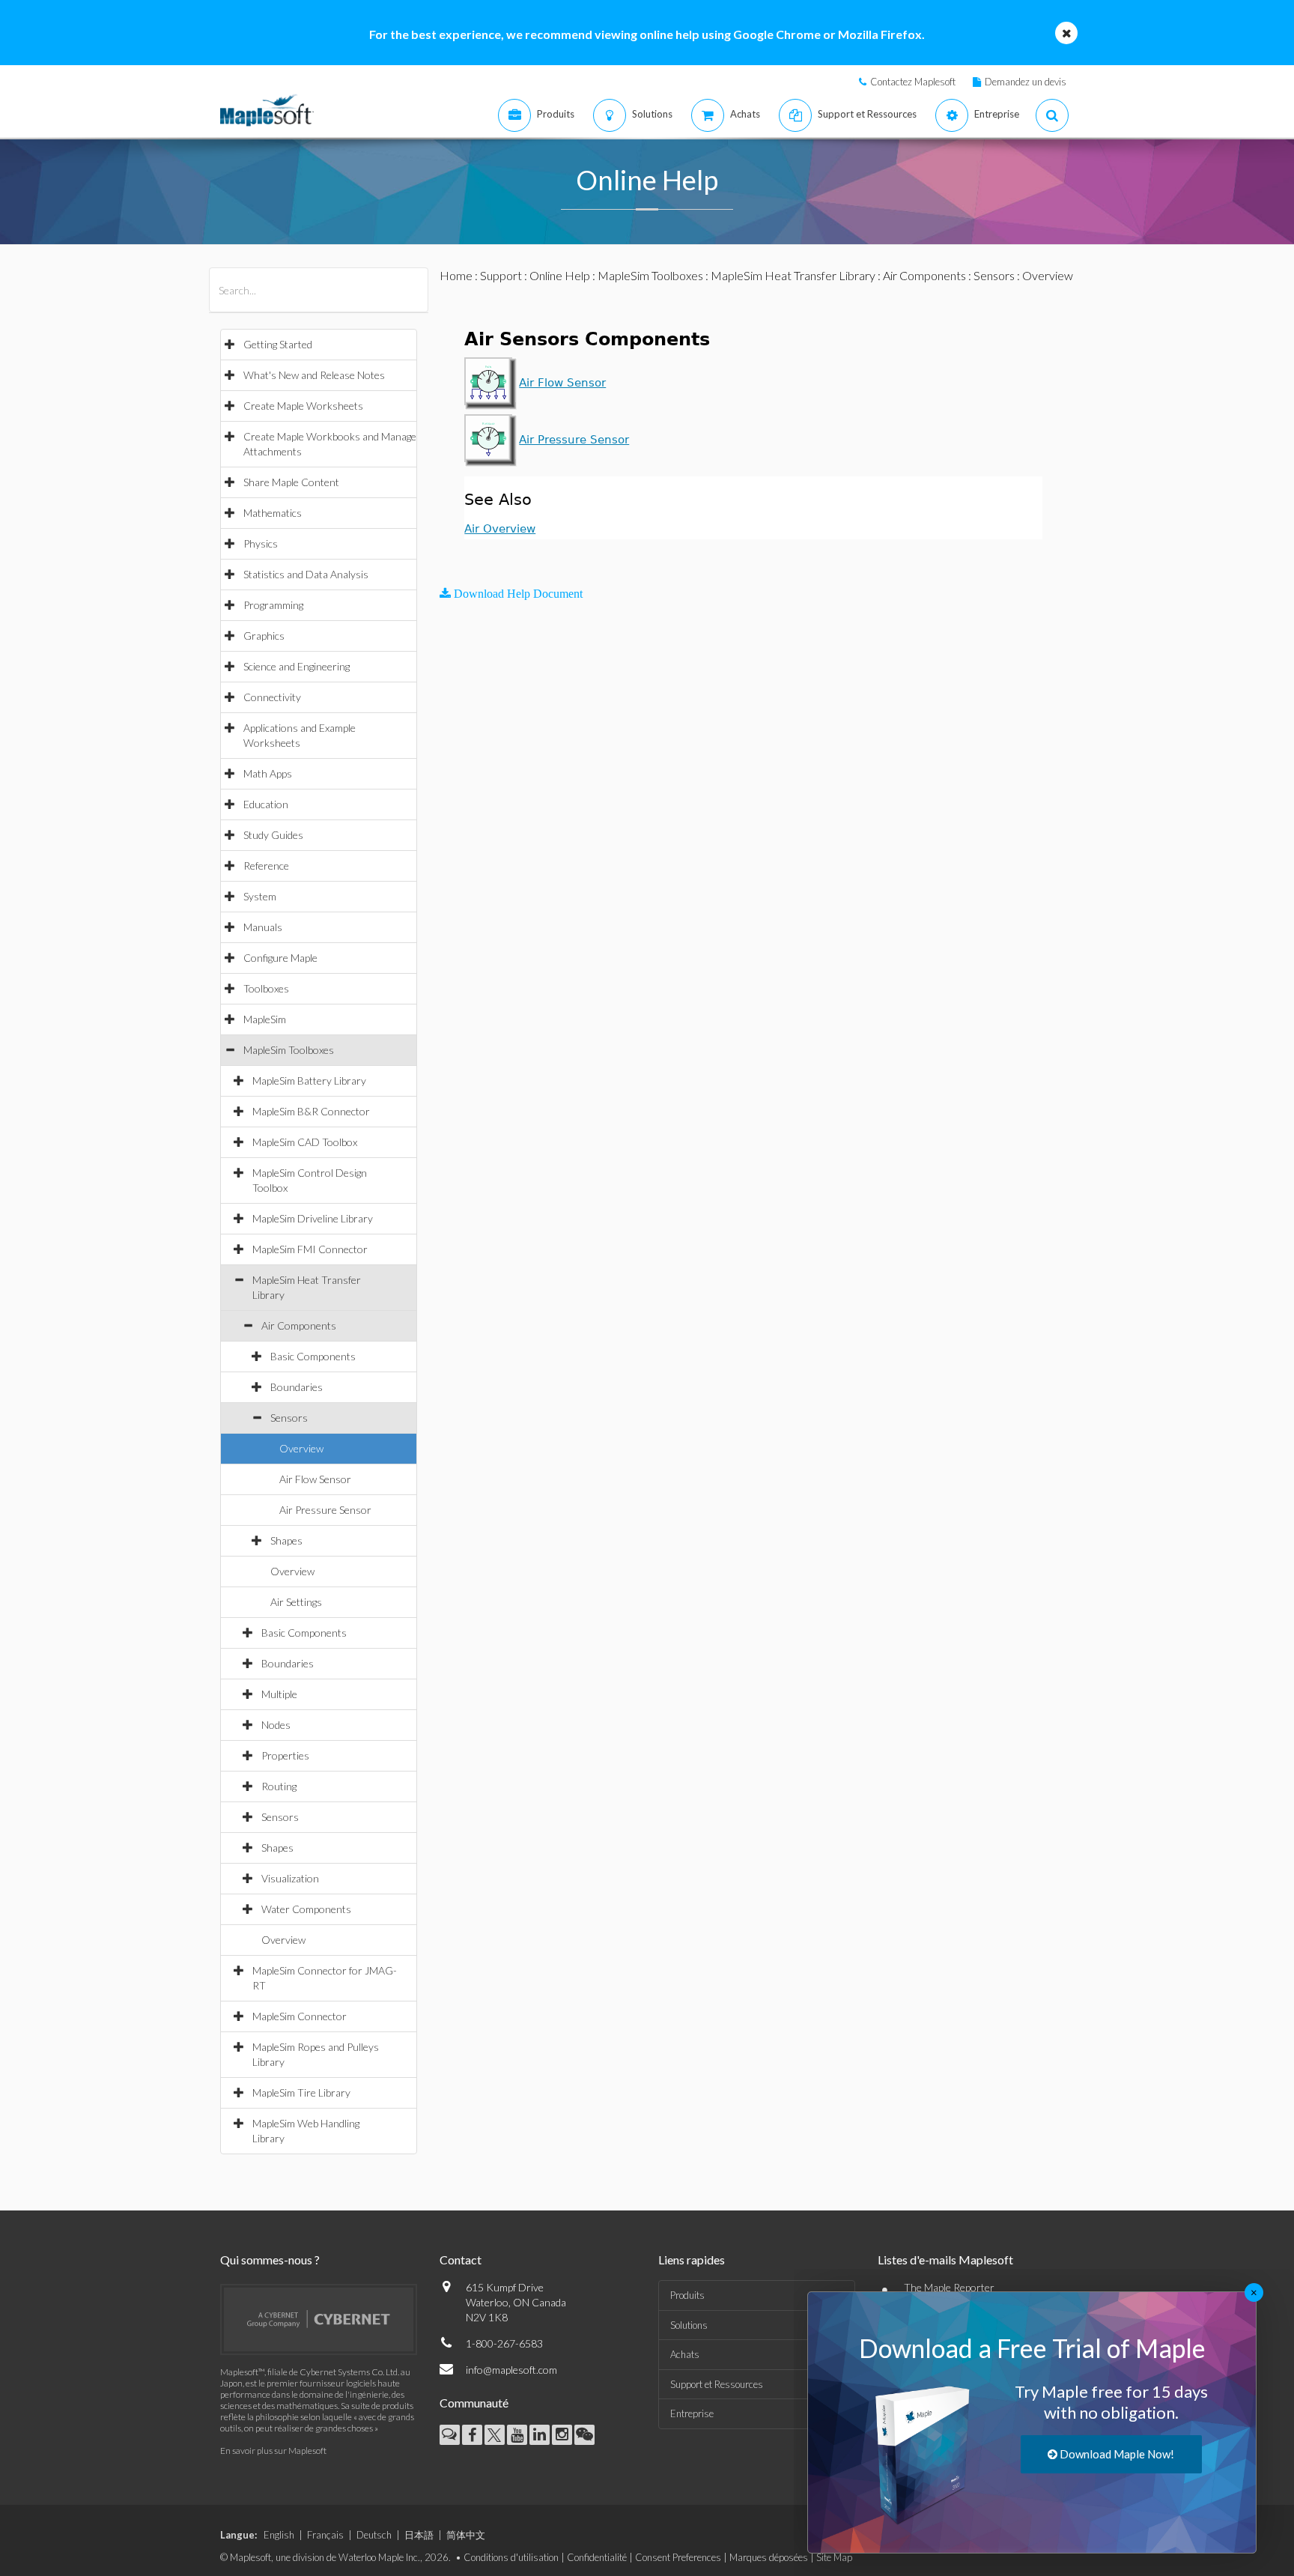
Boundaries (297, 1387)
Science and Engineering (297, 666)
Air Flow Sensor (315, 1479)
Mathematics (273, 513)
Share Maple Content (291, 482)
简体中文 (466, 2535)
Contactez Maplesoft (913, 82)
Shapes (286, 1540)
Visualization (290, 1878)
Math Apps (268, 773)
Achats (685, 2354)
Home (456, 275)
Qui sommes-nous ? (270, 2260)
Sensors (289, 1418)
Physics (261, 543)
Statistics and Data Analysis (306, 574)
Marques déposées (769, 2557)
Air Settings (296, 1602)
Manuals (263, 927)
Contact (461, 2260)
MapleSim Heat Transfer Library (793, 275)
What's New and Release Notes (314, 375)
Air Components (299, 1325)
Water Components (306, 1909)
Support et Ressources (717, 2384)
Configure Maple (280, 958)
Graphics (264, 636)
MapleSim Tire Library (301, 2092)
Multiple (279, 1694)
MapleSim (265, 1019)
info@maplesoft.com (511, 2370)
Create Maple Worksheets (303, 406)
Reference (266, 866)
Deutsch (374, 2535)
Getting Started (278, 344)
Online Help (560, 275)
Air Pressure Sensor (325, 1510)
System (260, 896)
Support (501, 275)
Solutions (689, 2325)
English (279, 2535)
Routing (279, 1786)
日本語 (419, 2535)
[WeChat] (584, 2435)
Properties (285, 1755)
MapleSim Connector (300, 2016)
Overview (301, 1448)
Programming (273, 605)
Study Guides (273, 835)
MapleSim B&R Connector (311, 1111)
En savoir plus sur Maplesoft (273, 2451)
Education (266, 804)
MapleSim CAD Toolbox (305, 1142)
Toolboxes (266, 988)
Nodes (276, 1725)
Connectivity (272, 697)
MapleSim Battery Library (309, 1081)
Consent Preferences (678, 2557)
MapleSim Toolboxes (289, 1050)
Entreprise (692, 2413)
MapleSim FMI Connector (310, 1249)
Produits (687, 2295)
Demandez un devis (1026, 82)
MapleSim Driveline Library (313, 1218)
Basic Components (313, 1356)
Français (325, 2535)
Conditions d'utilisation (511, 2557)
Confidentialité (597, 2557)
